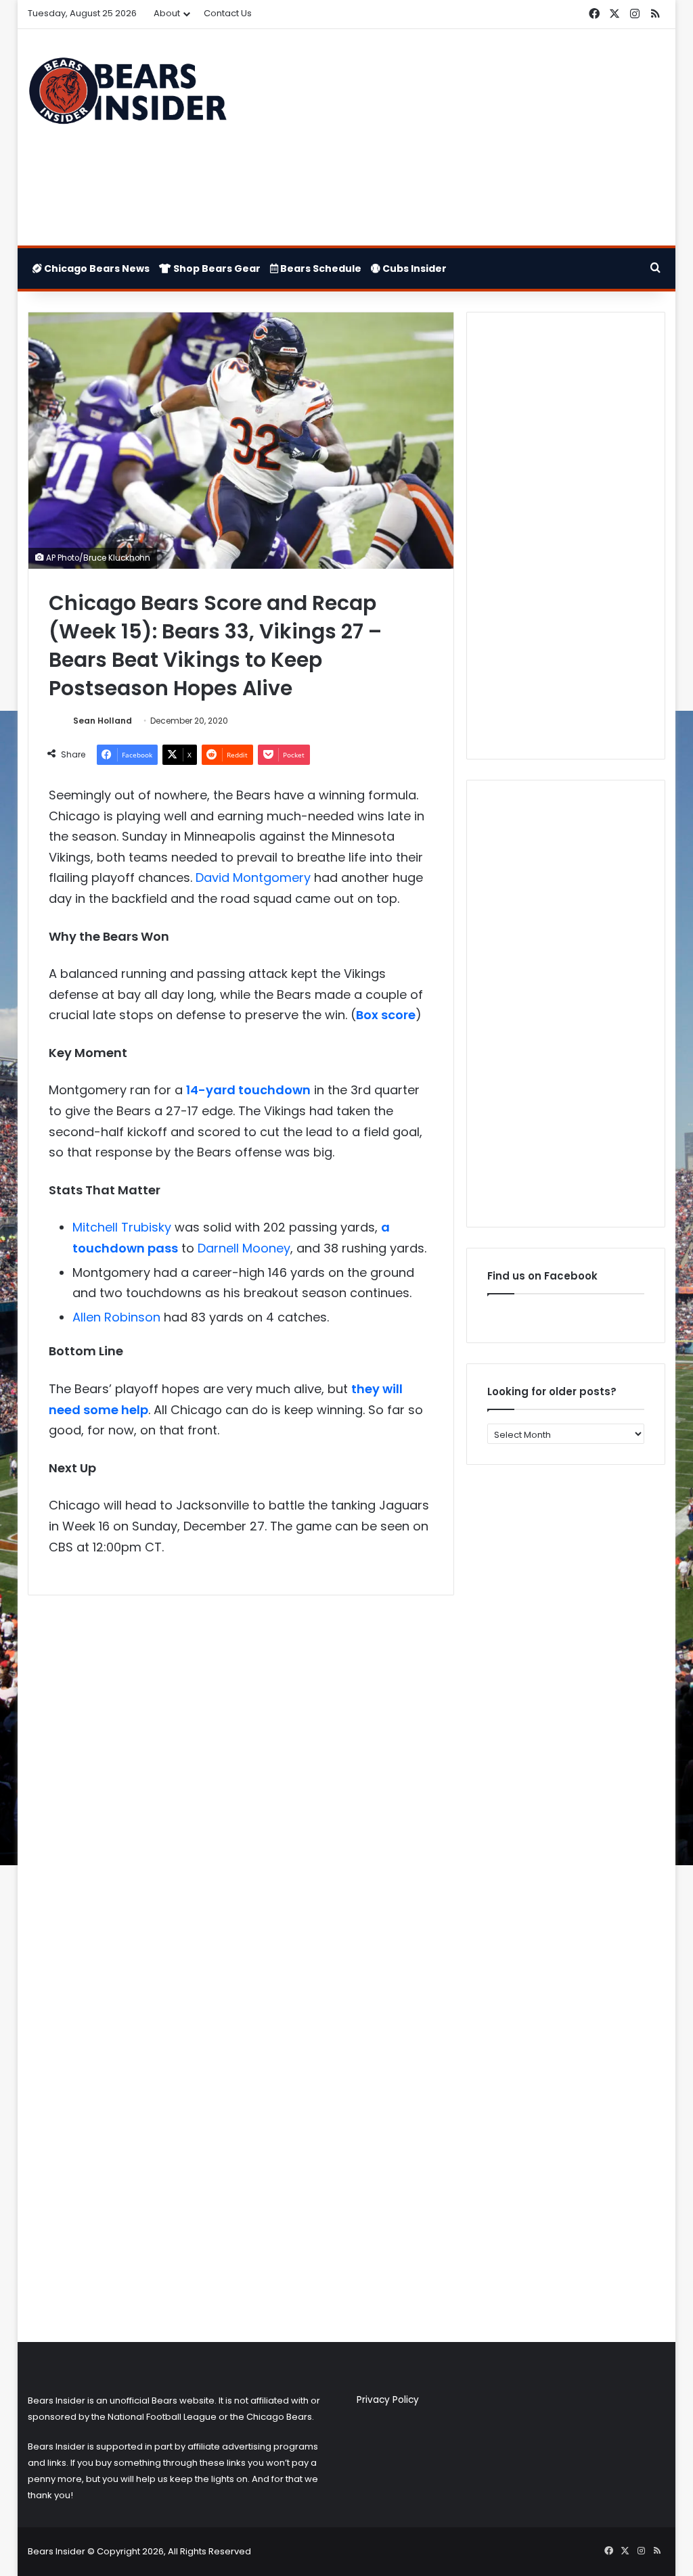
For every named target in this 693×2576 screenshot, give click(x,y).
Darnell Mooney (244, 1248)
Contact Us (228, 13)
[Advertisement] (456, 137)
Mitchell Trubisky (122, 1227)
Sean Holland (103, 721)
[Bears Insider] (127, 95)
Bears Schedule (320, 268)
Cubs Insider (413, 268)
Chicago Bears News (96, 268)
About (167, 13)
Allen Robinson (116, 1317)
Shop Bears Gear (216, 268)
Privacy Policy (388, 2400)
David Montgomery (253, 877)
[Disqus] (241, 1785)
